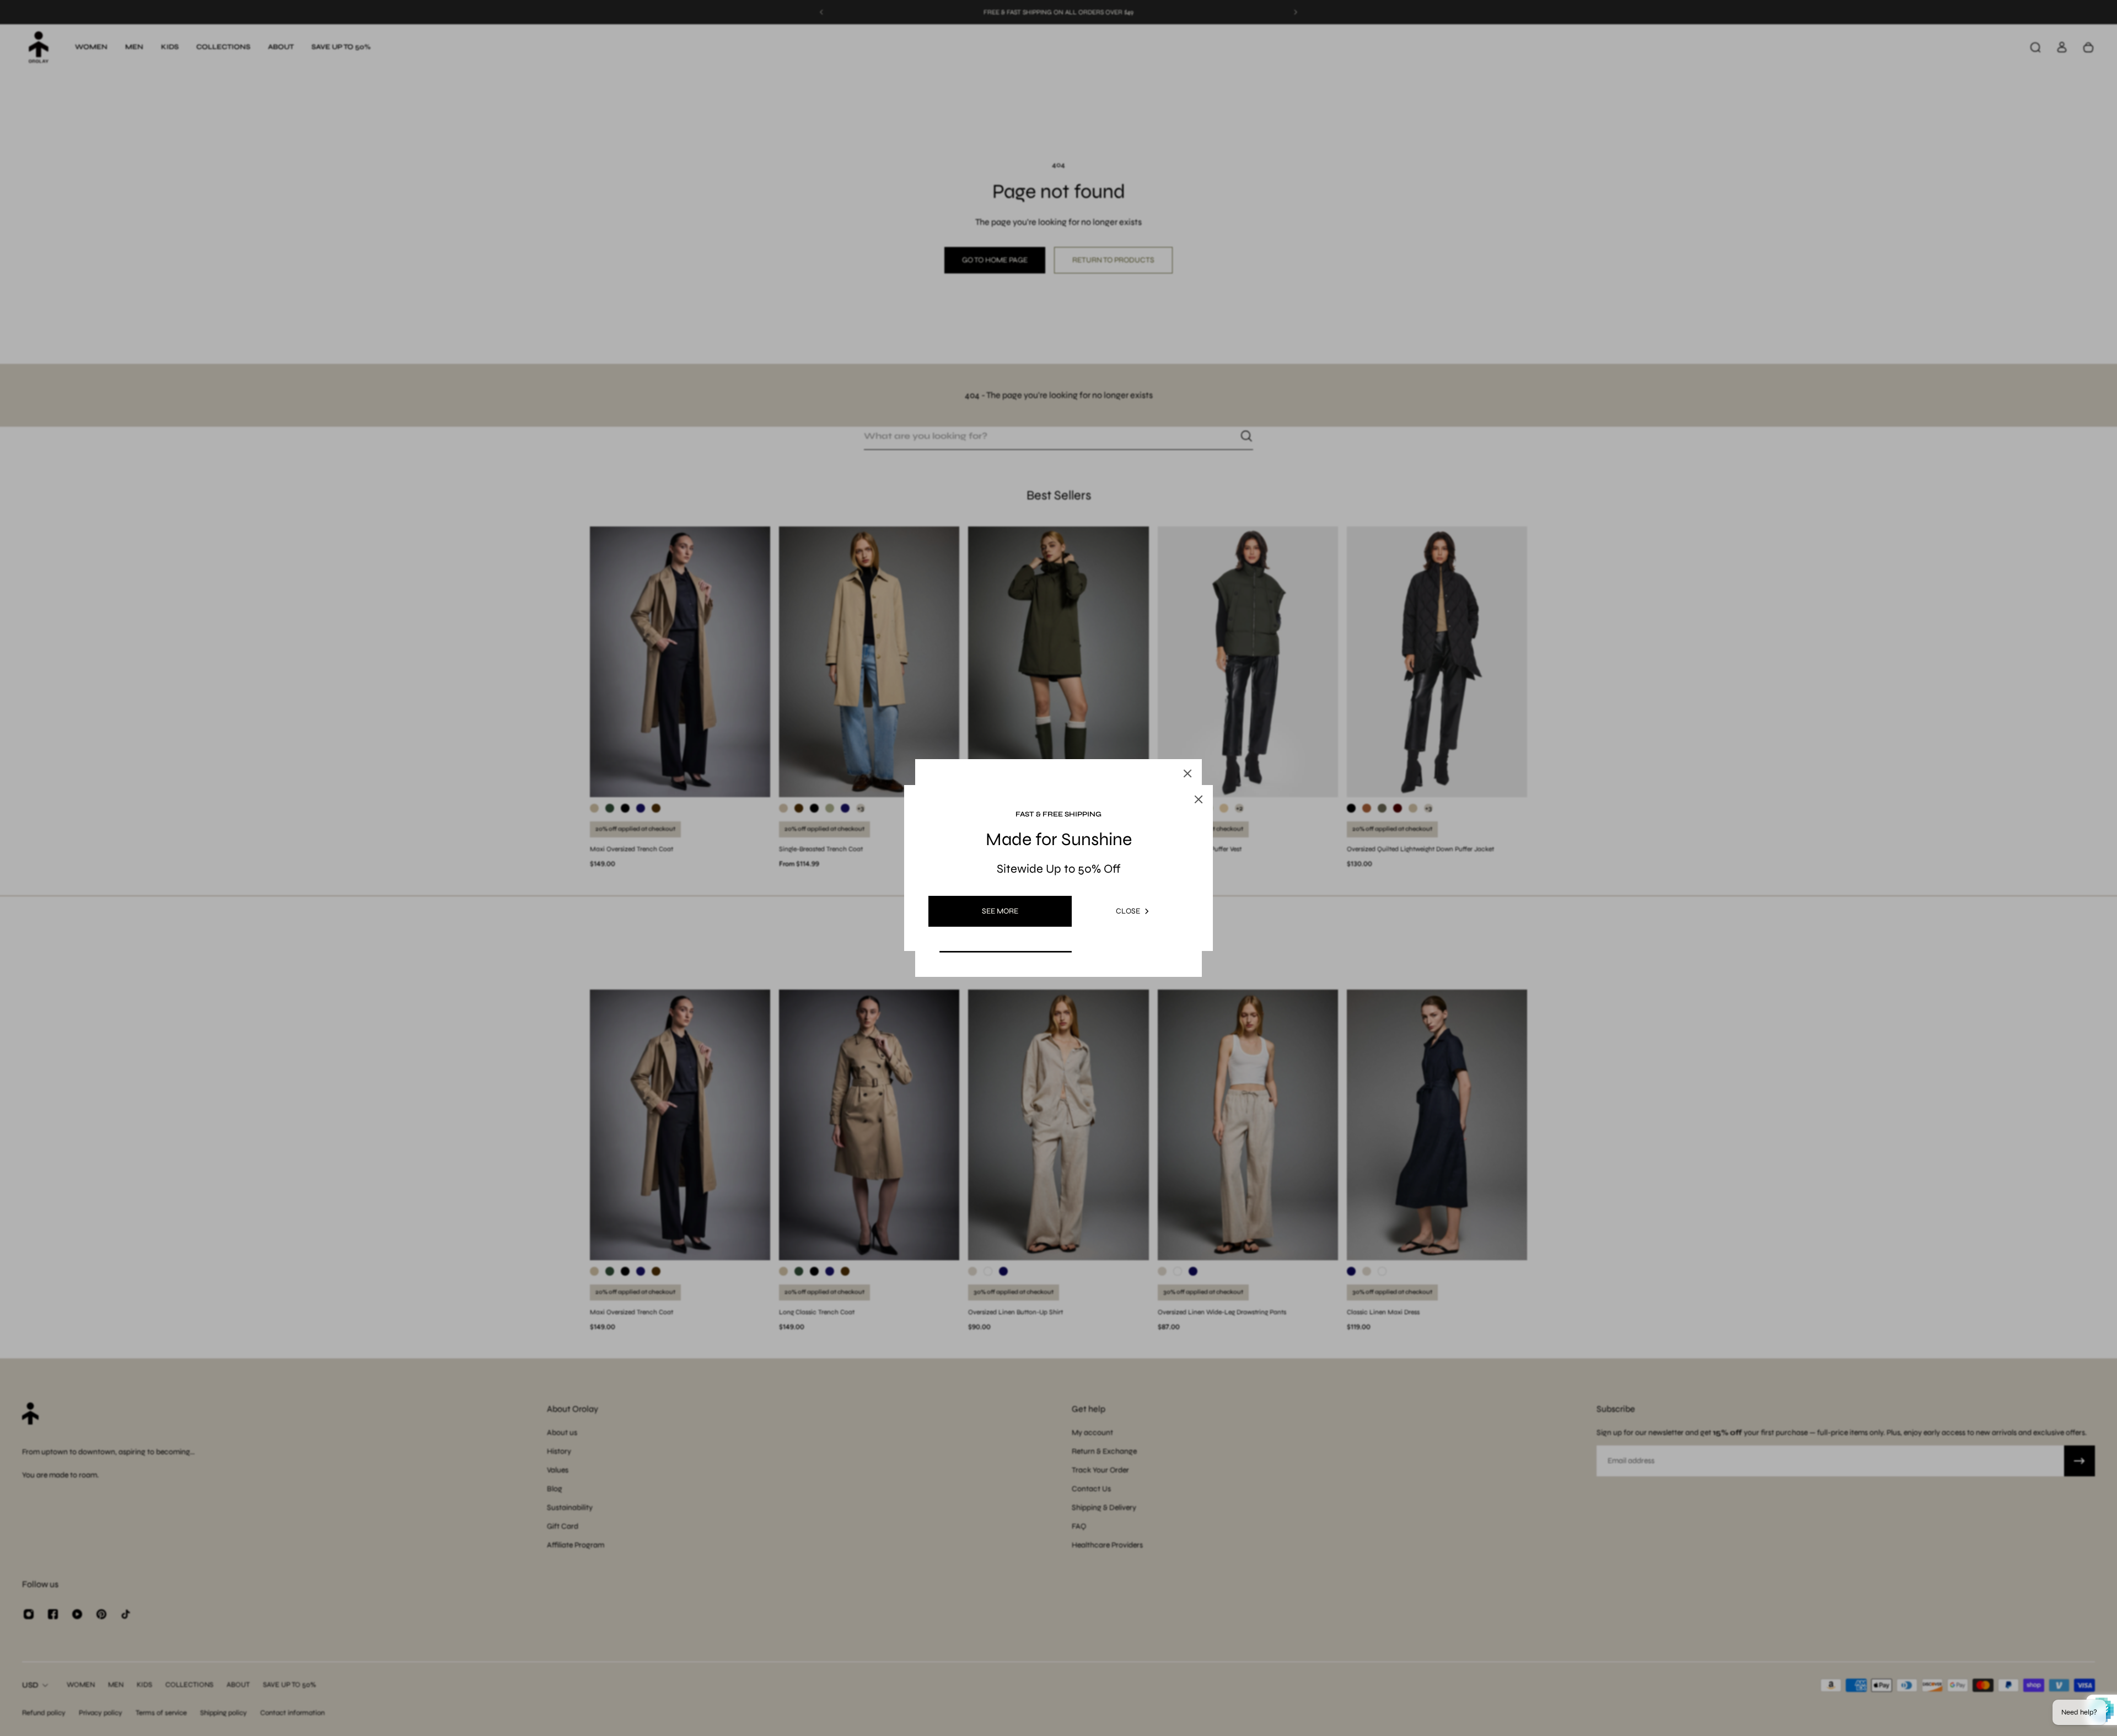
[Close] (1188, 773)
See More (1000, 911)
